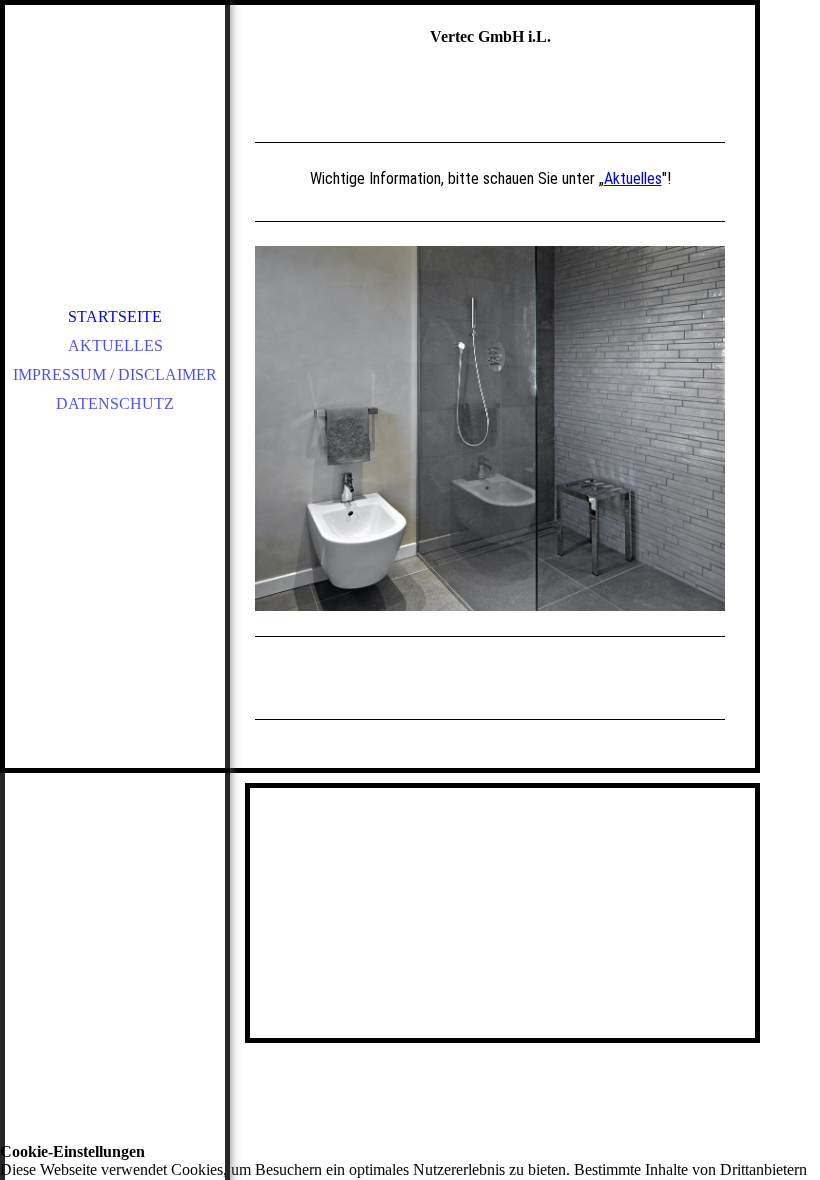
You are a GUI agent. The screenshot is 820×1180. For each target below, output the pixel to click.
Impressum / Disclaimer (115, 374)
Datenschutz (115, 403)
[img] (115, 140)
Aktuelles (115, 345)
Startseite (115, 316)
